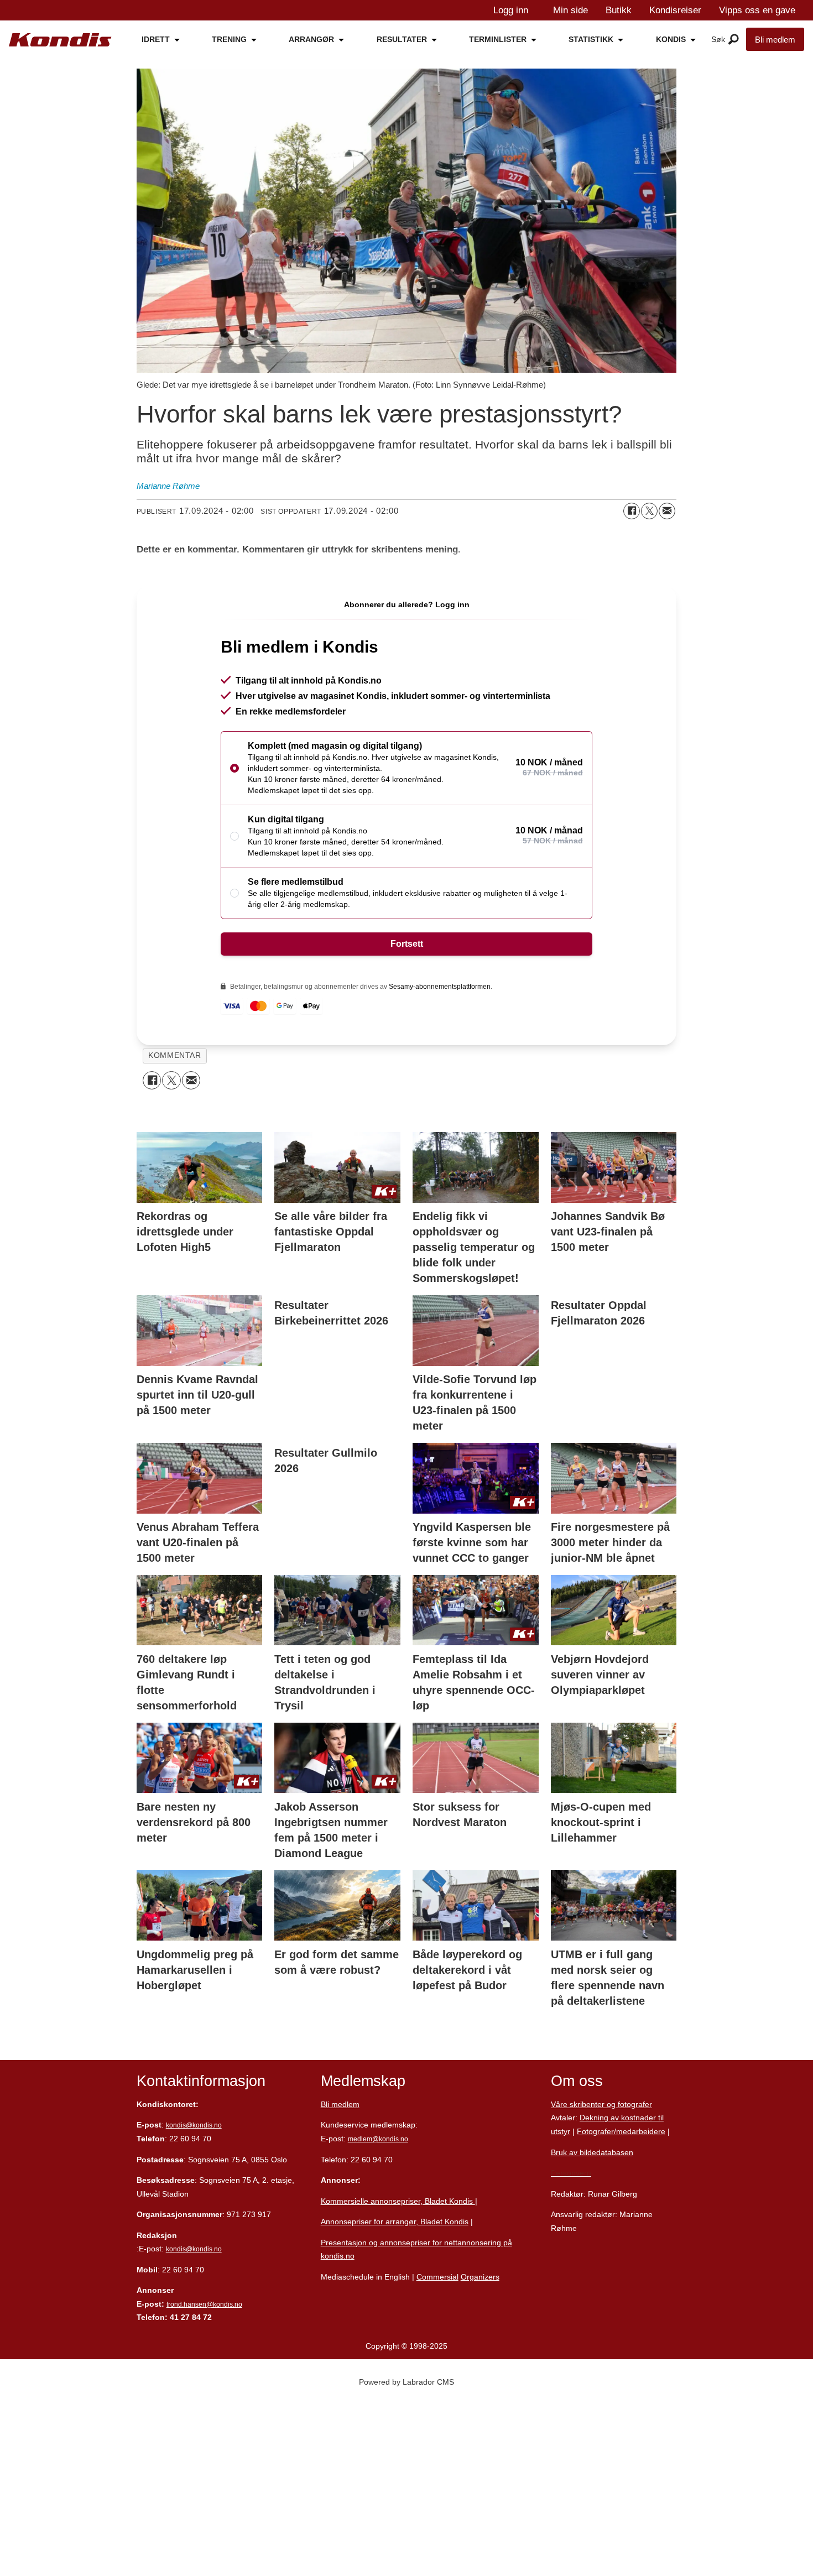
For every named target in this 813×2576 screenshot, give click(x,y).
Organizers (480, 2277)
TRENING (229, 39)
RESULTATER (402, 39)
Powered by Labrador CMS (406, 2382)
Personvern (571, 2173)
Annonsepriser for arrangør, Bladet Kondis (395, 2222)
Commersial (437, 2277)
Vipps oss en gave (757, 10)
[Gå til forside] (60, 40)
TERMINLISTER (498, 39)
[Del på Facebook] (632, 511)
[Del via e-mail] (667, 511)
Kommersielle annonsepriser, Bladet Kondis (398, 2201)
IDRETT (156, 39)
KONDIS (671, 39)
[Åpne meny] (734, 40)
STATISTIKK (591, 39)
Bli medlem (775, 40)
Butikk (619, 10)
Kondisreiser (675, 10)
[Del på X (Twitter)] (649, 511)
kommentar (174, 1055)
